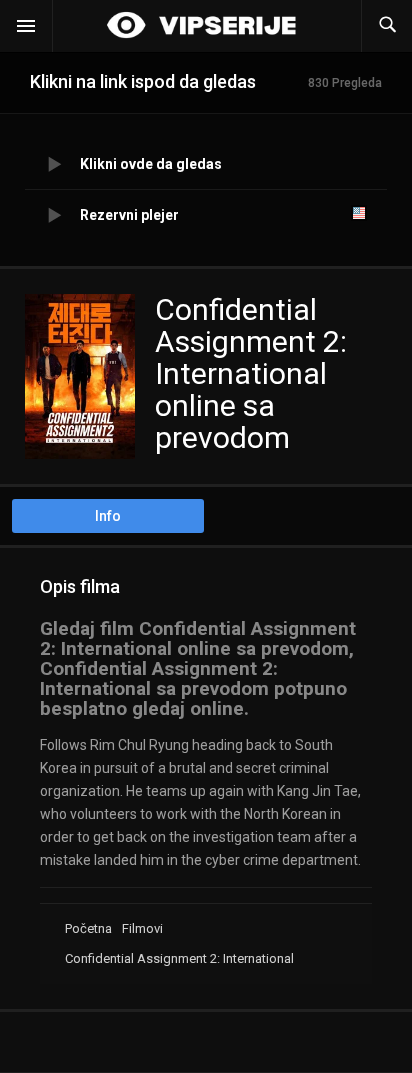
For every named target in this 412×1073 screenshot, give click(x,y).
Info (108, 516)
